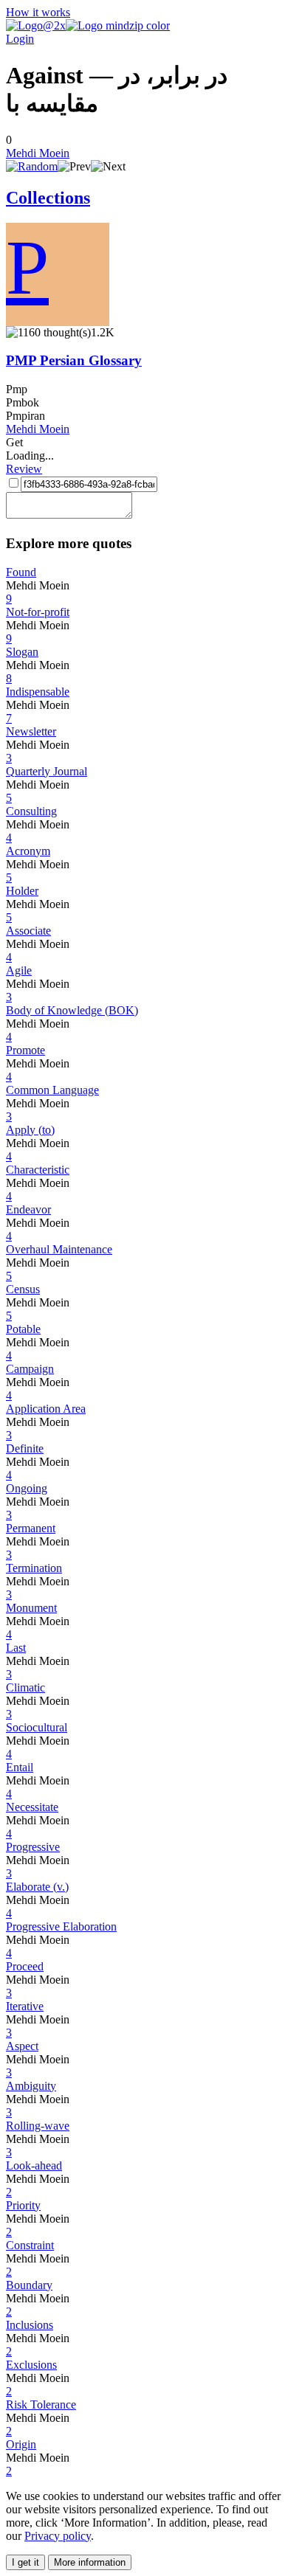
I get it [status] (25, 2562)
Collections (48, 198)
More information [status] (90, 2562)
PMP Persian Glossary (74, 360)
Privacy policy (58, 2536)
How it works (38, 12)
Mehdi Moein (38, 153)
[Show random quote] (32, 166)
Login (20, 39)
